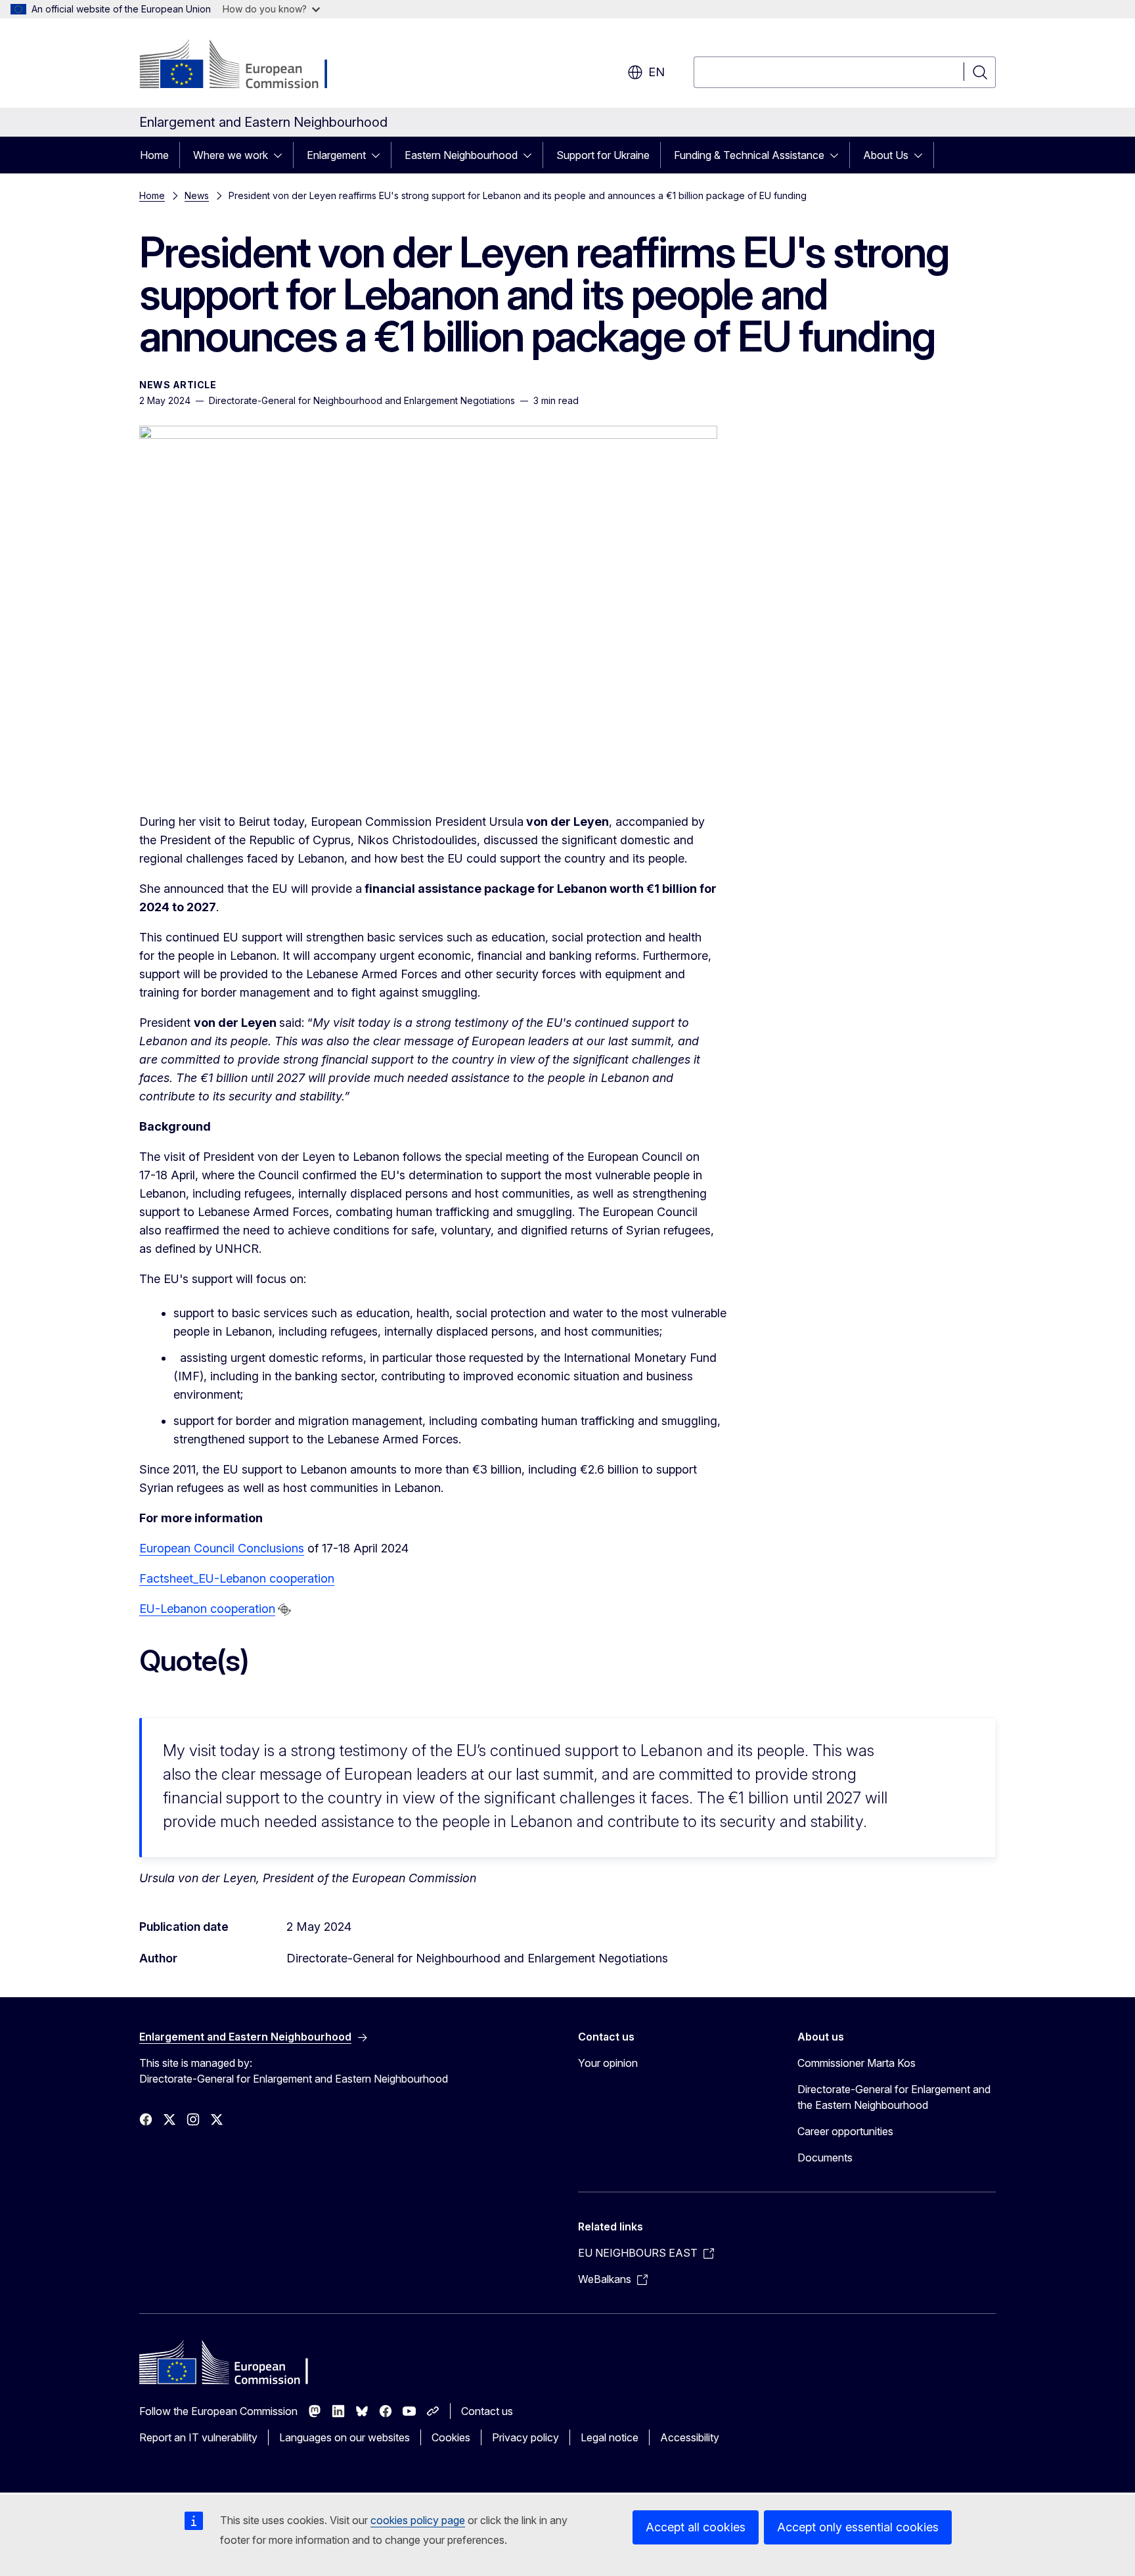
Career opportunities (845, 2131)
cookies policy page (418, 2520)
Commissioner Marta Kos (857, 2063)
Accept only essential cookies (858, 2527)
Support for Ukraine (603, 155)
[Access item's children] (282, 155)
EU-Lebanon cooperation (207, 1609)
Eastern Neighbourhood (461, 155)
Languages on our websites (345, 2437)
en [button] (657, 72)
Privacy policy (525, 2437)
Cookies (451, 2437)
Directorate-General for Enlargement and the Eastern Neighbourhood (894, 2097)
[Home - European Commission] (245, 66)
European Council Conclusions (222, 1548)
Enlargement (336, 155)
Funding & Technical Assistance (749, 155)
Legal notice (610, 2437)
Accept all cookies (696, 2527)
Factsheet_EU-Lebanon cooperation (237, 1578)
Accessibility (690, 2437)
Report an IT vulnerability (198, 2437)
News (197, 195)
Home (154, 155)
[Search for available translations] (284, 1610)
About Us (886, 155)
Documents (825, 2158)
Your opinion (608, 2063)
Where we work (231, 155)
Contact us (487, 2411)
